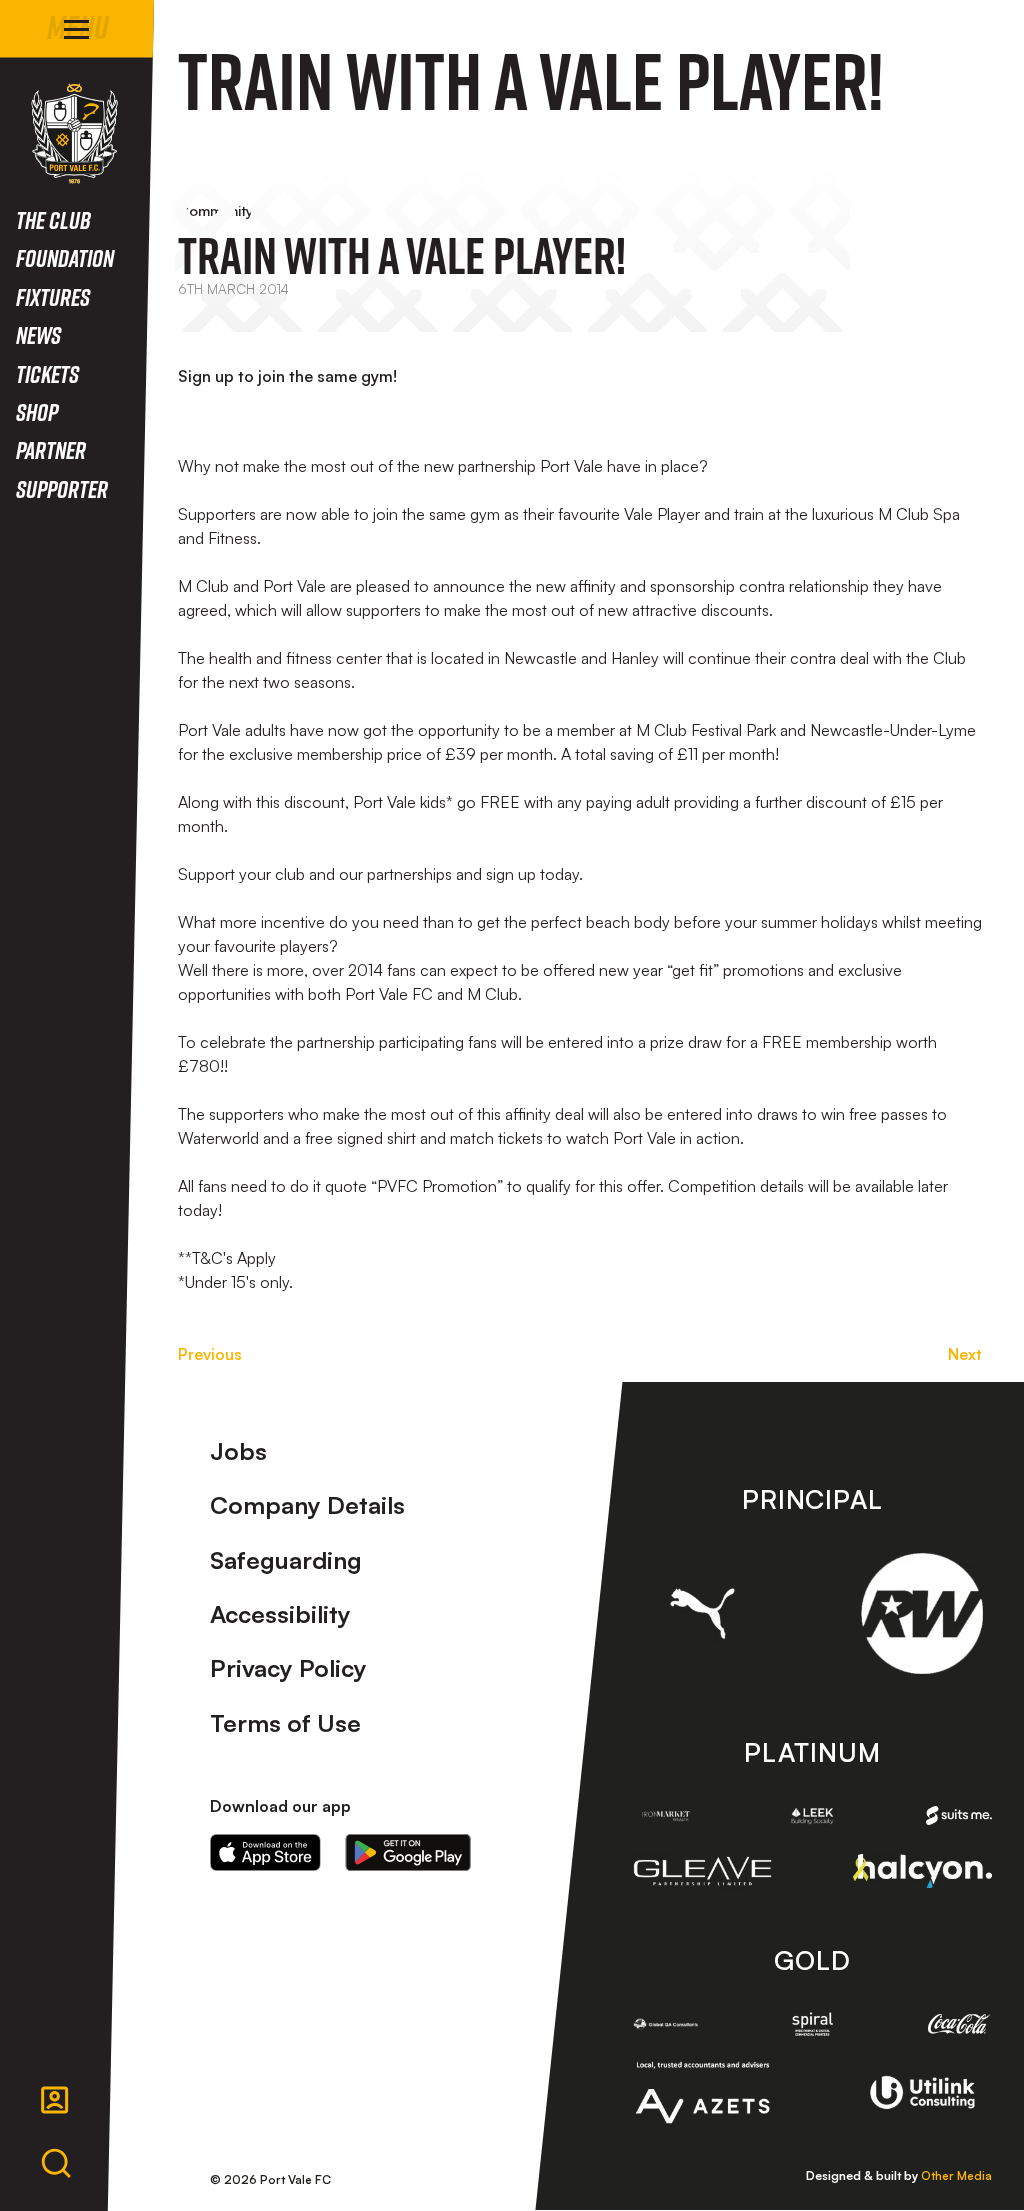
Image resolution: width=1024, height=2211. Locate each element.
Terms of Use (285, 1723)
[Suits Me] (959, 1815)
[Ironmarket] (666, 1815)
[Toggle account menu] (55, 2100)
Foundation (65, 257)
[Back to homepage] (74, 133)
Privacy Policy (288, 1668)
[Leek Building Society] (812, 1815)
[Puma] (703, 1613)
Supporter (62, 488)
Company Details (307, 1505)
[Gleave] (703, 1871)
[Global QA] (666, 2023)
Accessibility (280, 1614)
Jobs (238, 1451)
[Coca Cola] (959, 2024)
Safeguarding (286, 1560)
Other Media (956, 2175)
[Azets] (703, 2093)
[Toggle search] (56, 2164)
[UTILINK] (922, 2092)
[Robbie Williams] (922, 1614)
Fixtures (53, 296)
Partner (51, 449)
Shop (37, 411)
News (38, 334)
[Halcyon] (922, 1871)
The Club (53, 219)
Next (965, 1354)
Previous (210, 1354)
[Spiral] (812, 2023)
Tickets (47, 373)
